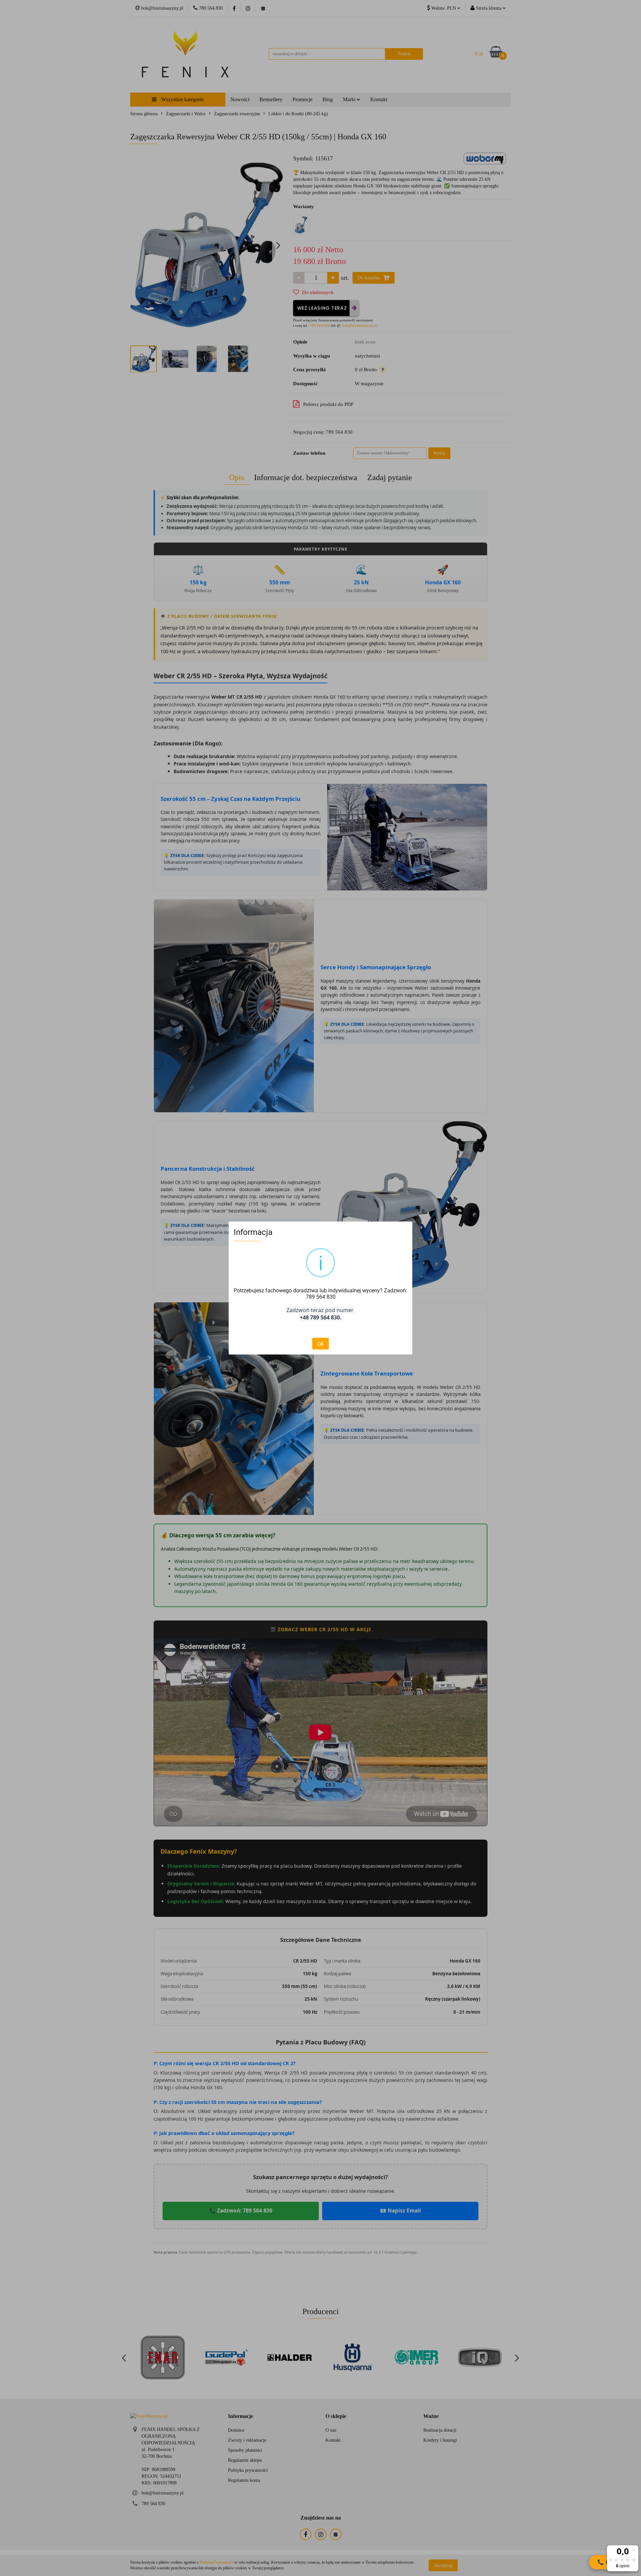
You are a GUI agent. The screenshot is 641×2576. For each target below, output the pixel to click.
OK (320, 1344)
